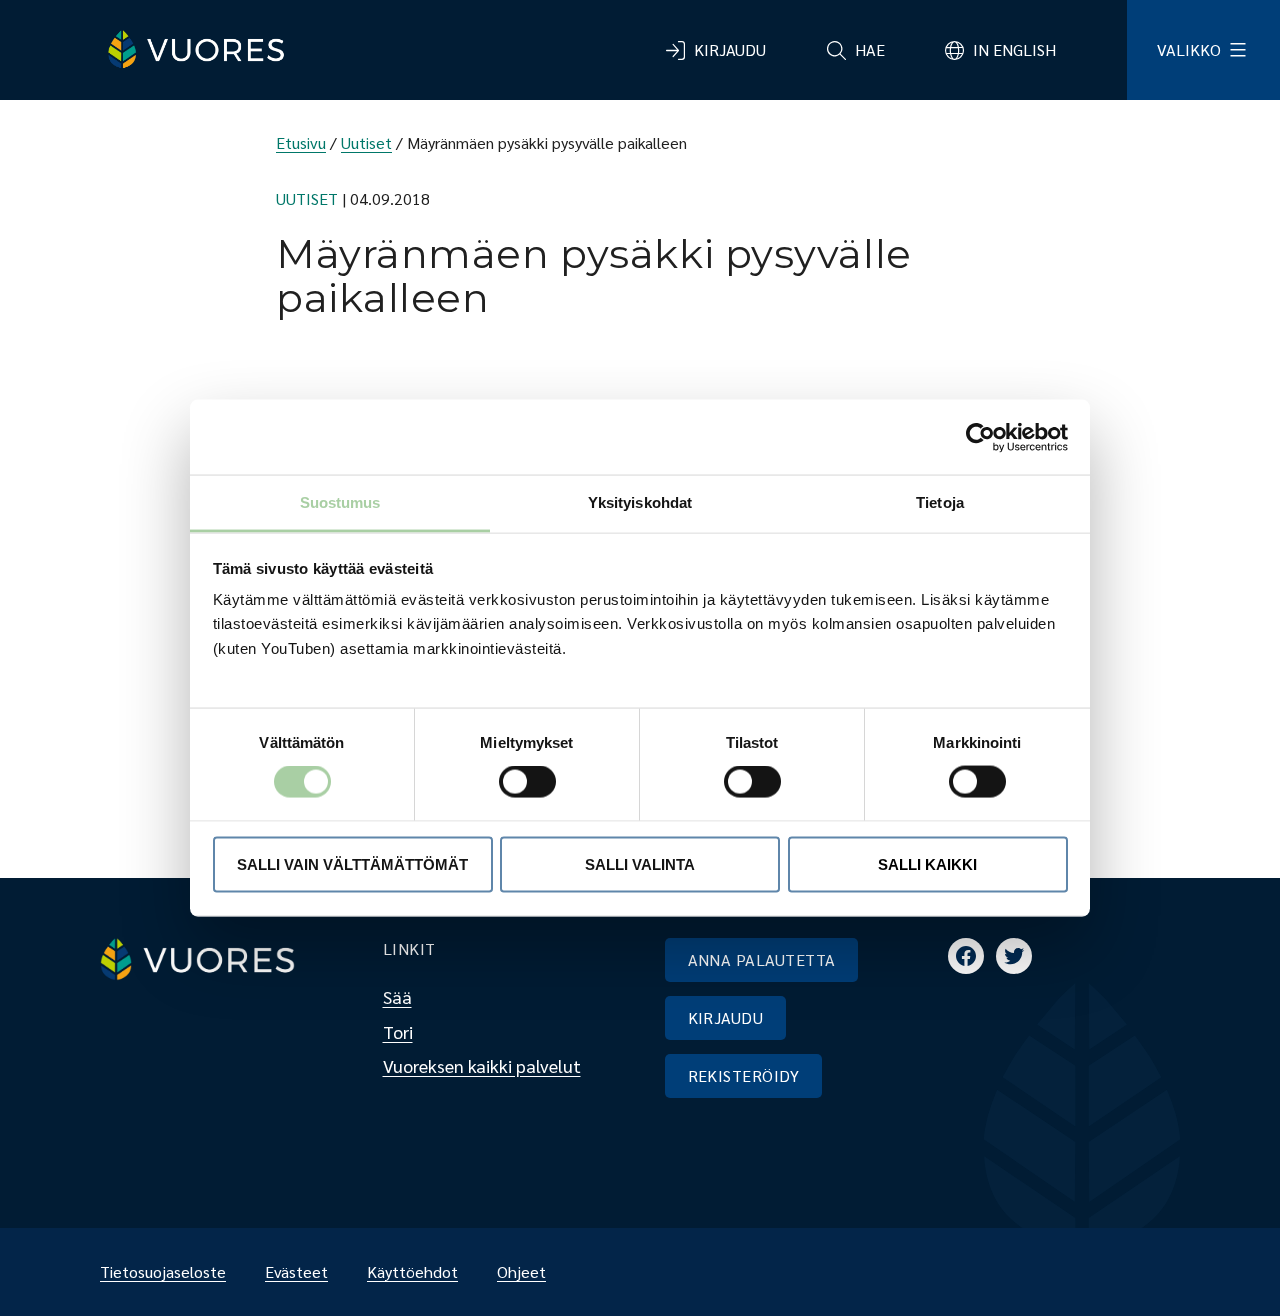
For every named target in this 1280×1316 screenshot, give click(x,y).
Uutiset (366, 142)
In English (1014, 49)
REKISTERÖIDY (744, 1075)
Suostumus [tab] (340, 502)
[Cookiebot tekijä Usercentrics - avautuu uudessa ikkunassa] (980, 437)
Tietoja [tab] (940, 502)
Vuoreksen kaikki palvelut (482, 1065)
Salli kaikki (927, 863)
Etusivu (301, 142)
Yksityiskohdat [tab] (640, 502)
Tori (398, 1031)
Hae (870, 49)
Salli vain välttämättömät (352, 863)
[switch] (511, 782)
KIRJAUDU (726, 1017)
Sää (397, 996)
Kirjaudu (730, 49)
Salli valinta (640, 863)
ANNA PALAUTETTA (762, 959)
